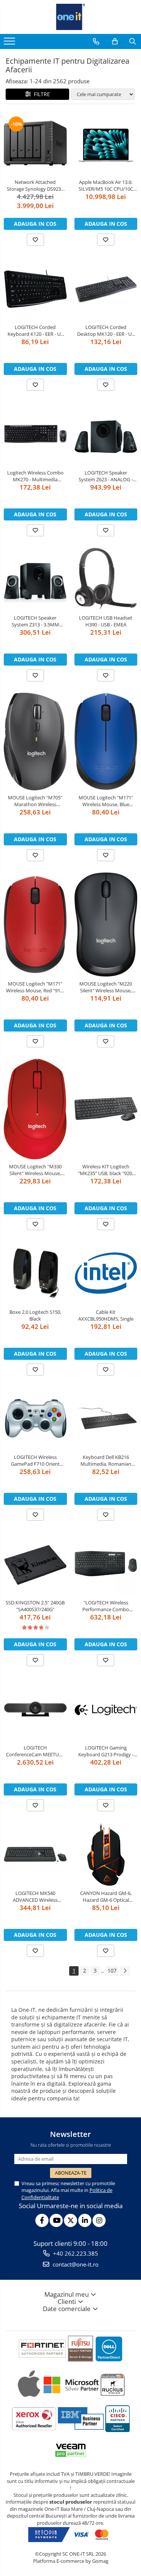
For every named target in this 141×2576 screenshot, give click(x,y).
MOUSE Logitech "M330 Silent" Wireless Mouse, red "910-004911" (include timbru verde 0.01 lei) (35, 1170)
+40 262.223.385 (75, 2253)
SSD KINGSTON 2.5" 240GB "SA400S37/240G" (35, 1606)
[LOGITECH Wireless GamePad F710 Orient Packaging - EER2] (35, 1419)
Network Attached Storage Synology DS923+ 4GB (35, 185)
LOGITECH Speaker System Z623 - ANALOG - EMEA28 (106, 476)
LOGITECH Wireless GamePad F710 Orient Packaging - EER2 (35, 1460)
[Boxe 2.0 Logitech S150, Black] (35, 1273)
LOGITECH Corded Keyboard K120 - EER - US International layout (35, 331)
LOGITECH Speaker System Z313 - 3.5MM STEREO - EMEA (35, 621)
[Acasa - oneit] (71, 17)
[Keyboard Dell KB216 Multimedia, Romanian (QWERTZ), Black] (106, 1419)
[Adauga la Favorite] (35, 240)
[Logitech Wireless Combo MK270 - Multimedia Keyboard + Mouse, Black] (35, 434)
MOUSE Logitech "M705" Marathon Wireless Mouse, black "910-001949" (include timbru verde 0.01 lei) (35, 801)
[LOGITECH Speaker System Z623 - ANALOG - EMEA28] (106, 434)
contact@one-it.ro (75, 2264)
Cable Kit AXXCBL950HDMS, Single (106, 1315)
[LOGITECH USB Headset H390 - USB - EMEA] (106, 579)
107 (112, 1971)
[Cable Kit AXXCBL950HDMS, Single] (106, 1273)
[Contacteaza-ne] (96, 41)
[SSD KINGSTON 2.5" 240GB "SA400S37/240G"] (35, 1564)
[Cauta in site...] (133, 41)
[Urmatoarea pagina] (125, 1971)
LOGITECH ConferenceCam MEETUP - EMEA (35, 1751)
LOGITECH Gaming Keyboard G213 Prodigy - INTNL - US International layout (106, 1751)
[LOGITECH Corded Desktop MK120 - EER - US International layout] (106, 289)
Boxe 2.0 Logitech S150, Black (35, 1315)
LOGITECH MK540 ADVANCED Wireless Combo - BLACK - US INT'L (35, 1896)
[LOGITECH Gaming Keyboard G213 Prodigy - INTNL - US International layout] (106, 1709)
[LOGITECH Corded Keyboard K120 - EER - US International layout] (35, 289)
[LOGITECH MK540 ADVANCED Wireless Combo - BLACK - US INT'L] (35, 1854)
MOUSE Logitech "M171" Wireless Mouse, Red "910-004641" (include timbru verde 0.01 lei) (35, 987)
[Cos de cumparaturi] (115, 41)
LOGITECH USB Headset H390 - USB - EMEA (106, 621)
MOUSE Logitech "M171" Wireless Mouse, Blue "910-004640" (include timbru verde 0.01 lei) (106, 801)
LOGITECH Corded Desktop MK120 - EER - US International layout (106, 331)
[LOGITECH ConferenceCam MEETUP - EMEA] (35, 1709)
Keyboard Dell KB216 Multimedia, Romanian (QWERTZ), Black (106, 1460)
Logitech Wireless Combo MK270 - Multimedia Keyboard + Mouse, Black (35, 476)
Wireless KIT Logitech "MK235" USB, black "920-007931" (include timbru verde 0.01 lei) (106, 1170)
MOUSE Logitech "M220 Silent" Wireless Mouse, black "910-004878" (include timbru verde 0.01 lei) (106, 987)
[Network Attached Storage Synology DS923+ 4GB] (35, 143)
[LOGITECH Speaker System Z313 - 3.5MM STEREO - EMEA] (35, 579)
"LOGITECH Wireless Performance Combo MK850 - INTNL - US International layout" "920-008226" (106, 1606)
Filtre (40, 94)
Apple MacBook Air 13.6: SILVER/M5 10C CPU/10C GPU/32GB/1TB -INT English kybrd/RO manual (106, 185)
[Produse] (10, 43)
